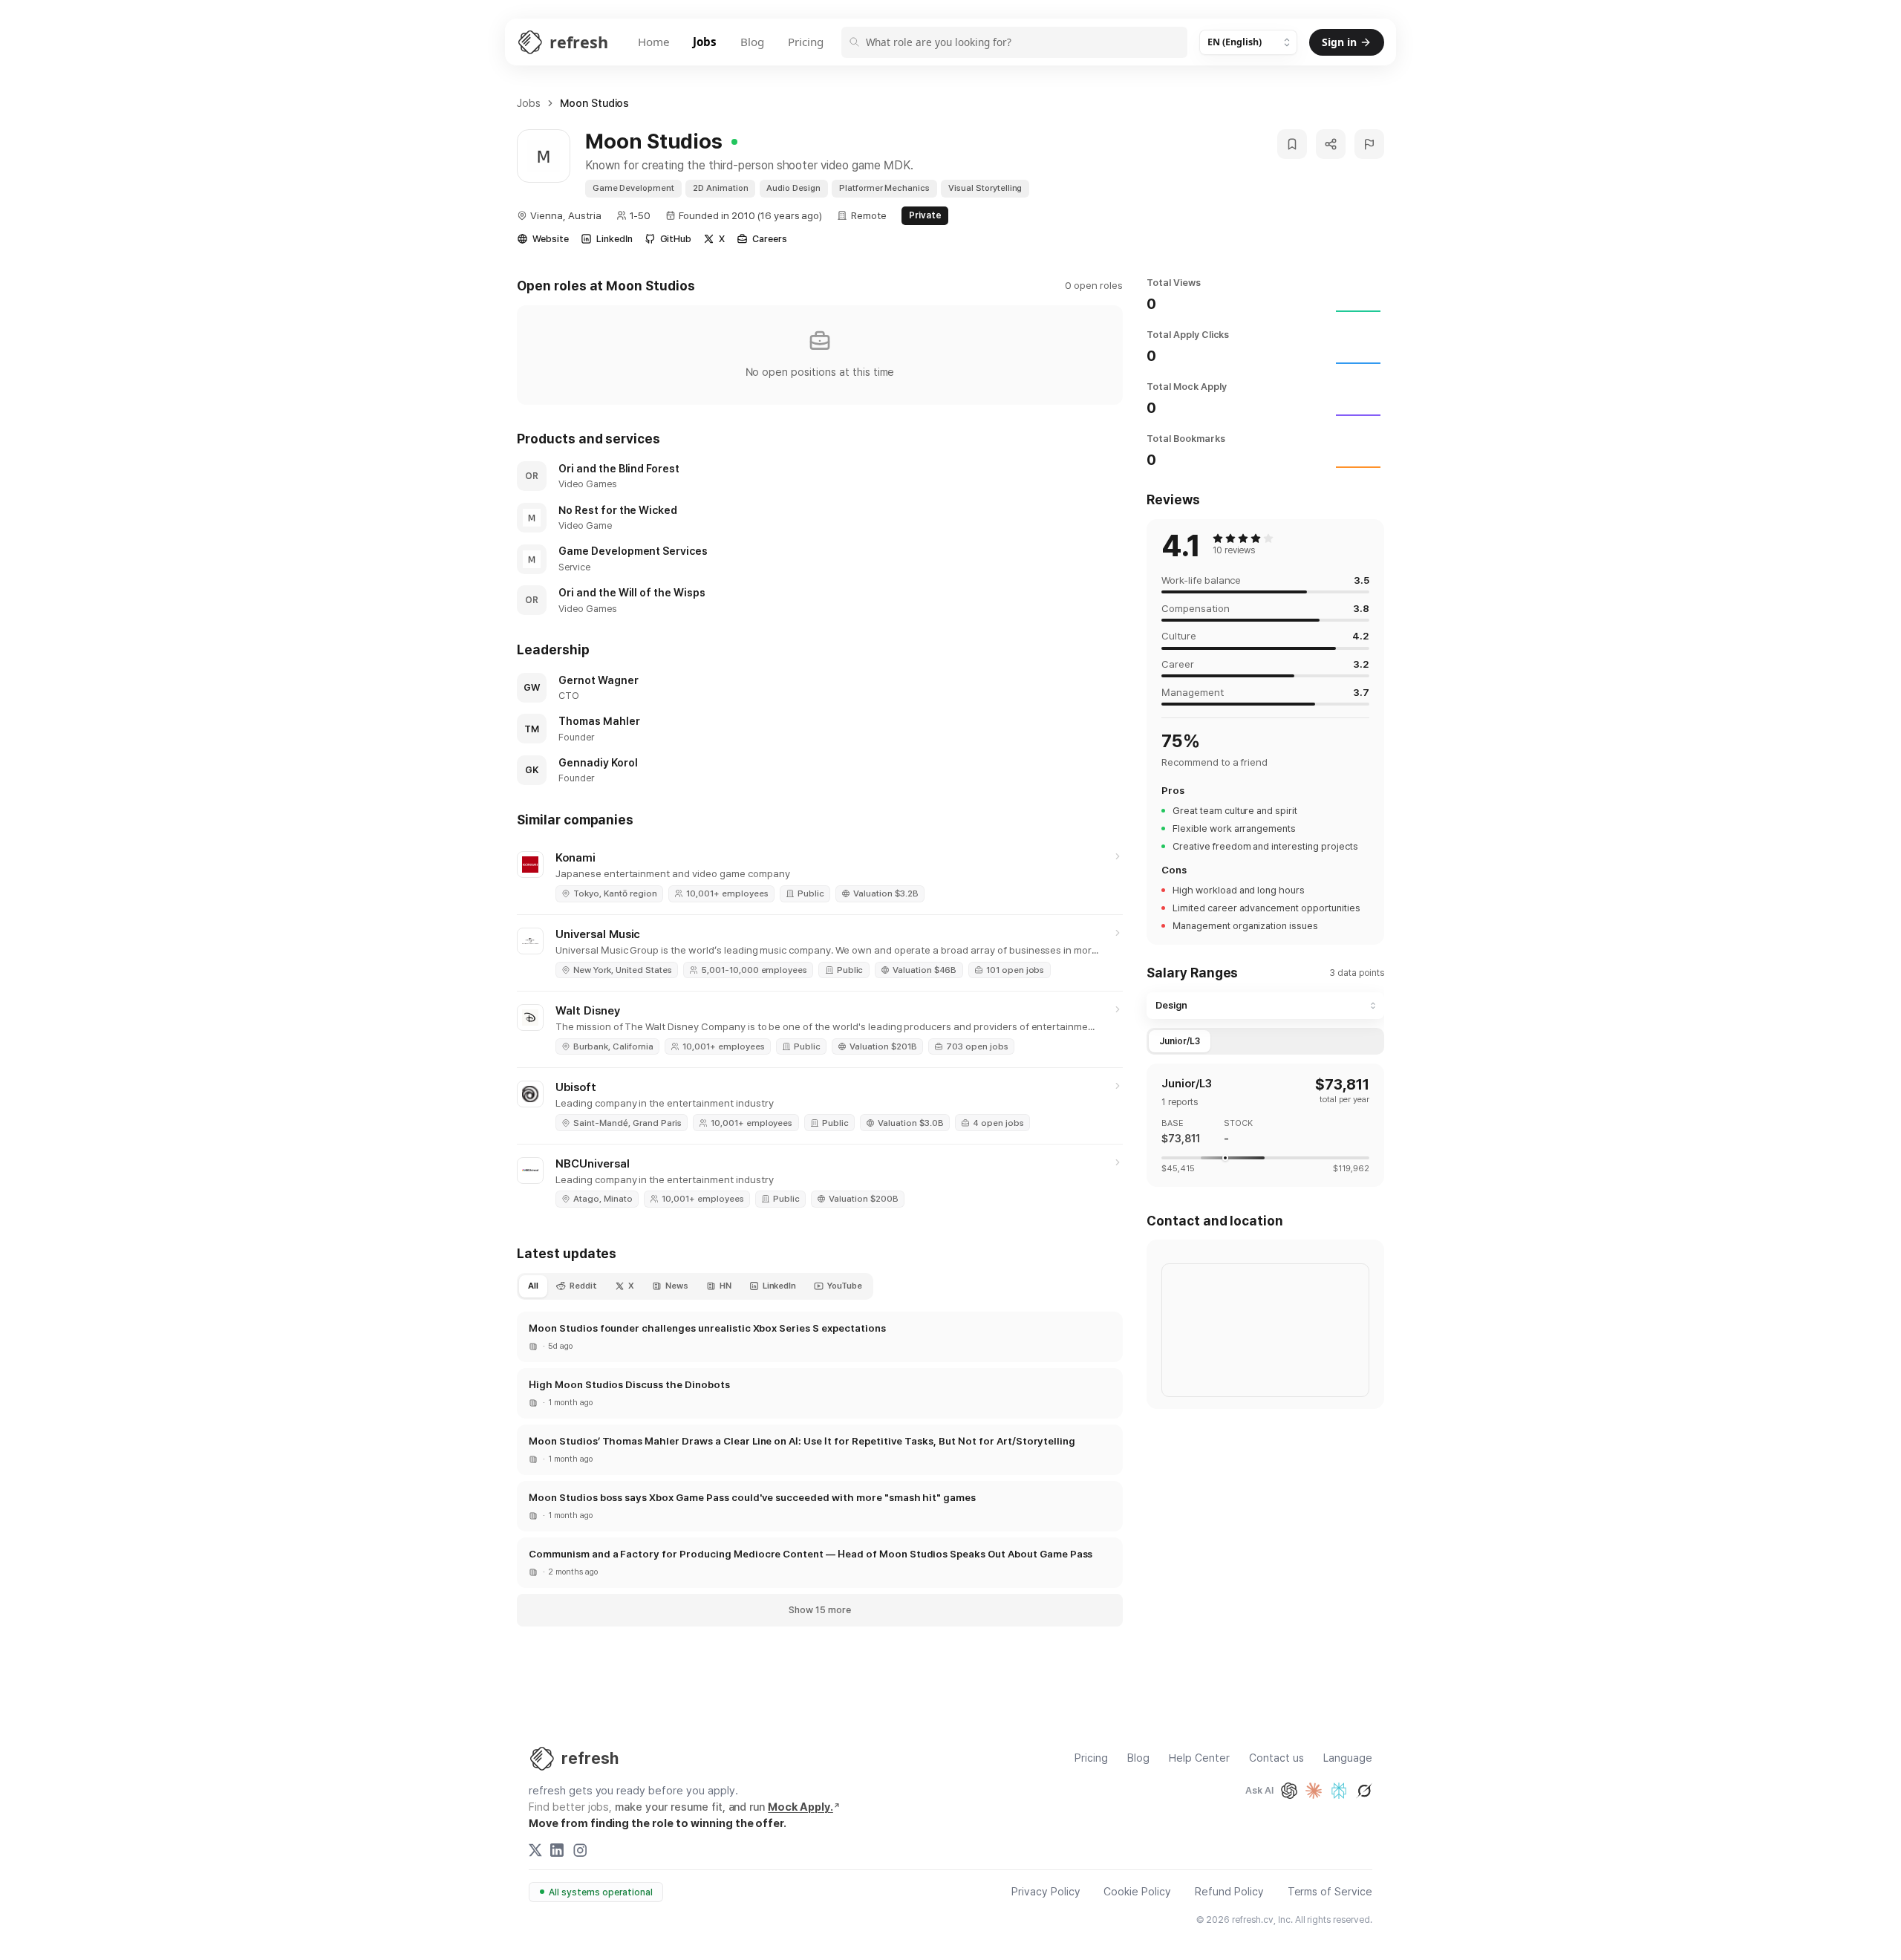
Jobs (705, 42)
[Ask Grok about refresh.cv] (1364, 1791)
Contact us (1276, 1758)
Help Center (1199, 1758)
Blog (752, 42)
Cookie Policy (1137, 1892)
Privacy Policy (1046, 1892)
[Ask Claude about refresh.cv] (1314, 1791)
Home (654, 42)
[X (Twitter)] (535, 1850)
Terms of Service (1330, 1892)
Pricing (806, 42)
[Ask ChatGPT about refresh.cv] (1289, 1791)
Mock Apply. (800, 1807)
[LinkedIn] (557, 1850)
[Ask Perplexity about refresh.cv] (1339, 1791)
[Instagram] (580, 1850)
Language (1348, 1758)
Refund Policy (1229, 1892)
